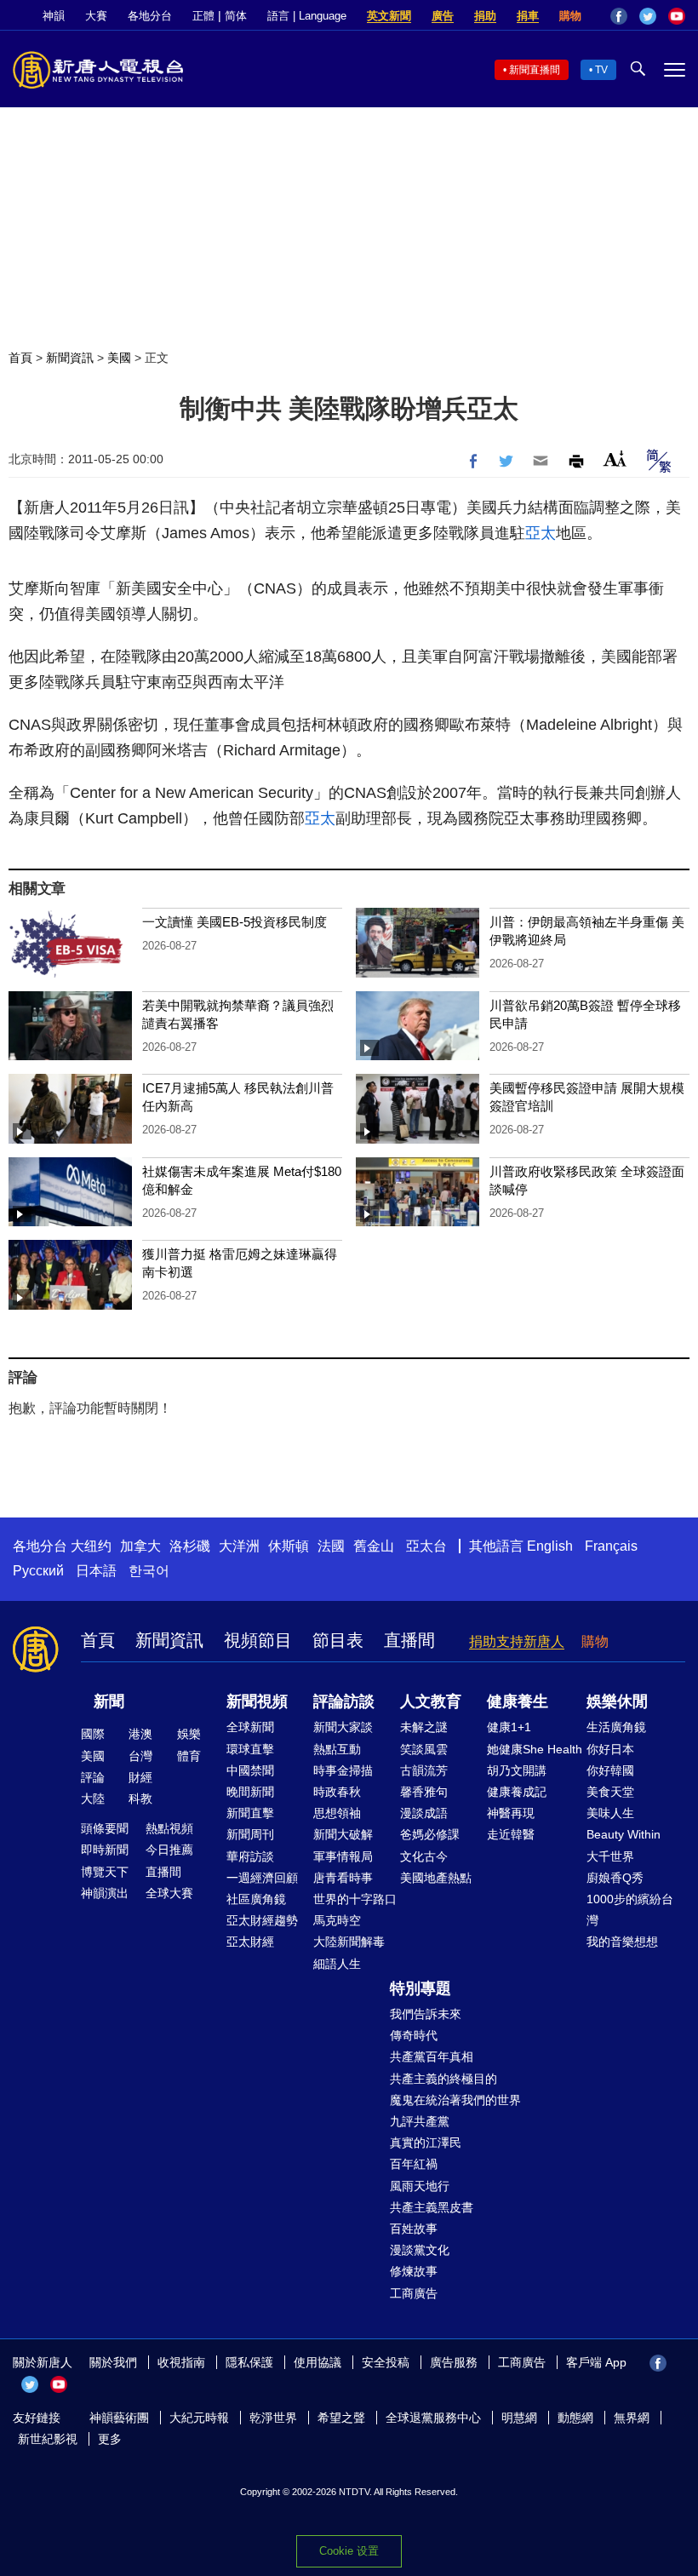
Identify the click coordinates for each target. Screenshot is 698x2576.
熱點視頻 (169, 1828)
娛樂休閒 (617, 1701)
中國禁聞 (250, 1770)
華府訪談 (250, 1856)
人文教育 (431, 1701)
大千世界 (610, 1856)
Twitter (648, 16)
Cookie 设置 (349, 2551)
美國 (119, 358)
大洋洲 (239, 1546)
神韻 (54, 16)
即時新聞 (105, 1850)
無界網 (632, 2418)
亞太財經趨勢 (262, 1920)
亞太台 (426, 1546)
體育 (189, 1756)
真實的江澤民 (426, 2143)
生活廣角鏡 (616, 1727)
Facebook (619, 16)
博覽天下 (105, 1872)
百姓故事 (414, 2229)
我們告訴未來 (426, 2014)
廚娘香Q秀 (615, 1878)
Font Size (615, 459)
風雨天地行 (420, 2186)
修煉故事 (414, 2271)
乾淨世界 (273, 2418)
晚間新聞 (250, 1792)
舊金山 (374, 1546)
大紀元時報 (199, 2418)
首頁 (20, 358)
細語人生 (337, 1964)
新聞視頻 (257, 1701)
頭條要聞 (105, 1828)
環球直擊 (250, 1749)
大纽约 (91, 1546)
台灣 (140, 1756)
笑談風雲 (424, 1749)
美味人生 (610, 1813)
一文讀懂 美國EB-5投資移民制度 (235, 922)
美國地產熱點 (436, 1878)
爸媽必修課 (430, 1834)
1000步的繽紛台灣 (630, 1910)
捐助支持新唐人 (517, 1641)
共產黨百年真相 (432, 2057)
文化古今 (424, 1856)
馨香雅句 (424, 1792)
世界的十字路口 (355, 1899)
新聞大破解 (343, 1834)
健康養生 (518, 1701)
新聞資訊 (70, 358)
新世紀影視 (48, 2439)
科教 (140, 1799)
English (550, 1546)
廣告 (443, 16)
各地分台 (150, 16)
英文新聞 (389, 16)
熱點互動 (337, 1749)
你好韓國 (610, 1770)
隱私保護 (249, 2362)
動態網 (575, 2418)
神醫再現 (511, 1813)
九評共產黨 (420, 2121)
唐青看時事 (343, 1878)
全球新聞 (250, 1727)
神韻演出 (105, 1893)
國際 (93, 1734)
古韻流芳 (424, 1770)
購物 (570, 16)
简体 (236, 16)
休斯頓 (289, 1546)
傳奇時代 (414, 2035)
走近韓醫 (511, 1834)
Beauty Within (624, 1834)
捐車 (528, 16)
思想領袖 (337, 1813)
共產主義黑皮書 (432, 2207)
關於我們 (113, 2362)
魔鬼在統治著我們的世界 (455, 2100)
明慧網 (519, 2418)
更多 (110, 2439)
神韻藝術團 (119, 2418)
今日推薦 (169, 1850)
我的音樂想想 (622, 1942)
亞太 (541, 533)
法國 (331, 1546)
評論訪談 (344, 1701)
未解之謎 (424, 1727)
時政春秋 (337, 1792)
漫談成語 (424, 1813)
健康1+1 (509, 1727)
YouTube (677, 16)
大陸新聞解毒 (349, 1942)
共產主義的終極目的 (443, 2079)
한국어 (149, 1571)
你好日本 (610, 1749)
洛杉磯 (190, 1546)
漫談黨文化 (420, 2250)
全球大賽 (169, 1893)
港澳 (140, 1734)
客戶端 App (596, 2362)
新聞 (109, 1701)
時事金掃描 (343, 1770)
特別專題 (421, 1988)
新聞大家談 (343, 1727)
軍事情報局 (343, 1856)
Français (611, 1546)
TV (601, 70)
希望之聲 (341, 2418)
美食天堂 (610, 1792)
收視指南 (181, 2362)
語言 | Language (307, 16)
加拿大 (140, 1546)
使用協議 (318, 2362)
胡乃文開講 (517, 1770)
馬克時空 (337, 1920)
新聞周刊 (250, 1834)
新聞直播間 (535, 70)
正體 (203, 16)
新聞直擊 (250, 1813)
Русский (38, 1571)
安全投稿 (386, 2362)
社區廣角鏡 (256, 1899)
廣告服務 (454, 2362)
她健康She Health (535, 1749)
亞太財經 (250, 1942)
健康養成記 (517, 1792)
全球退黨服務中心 (433, 2418)
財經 (140, 1777)
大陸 (93, 1799)
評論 (93, 1777)
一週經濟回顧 (262, 1878)
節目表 (338, 1640)
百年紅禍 (414, 2164)
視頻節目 (258, 1640)
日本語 (96, 1571)
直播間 (409, 1640)
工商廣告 (414, 2293)
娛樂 (189, 1734)
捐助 (485, 16)
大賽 (96, 16)
